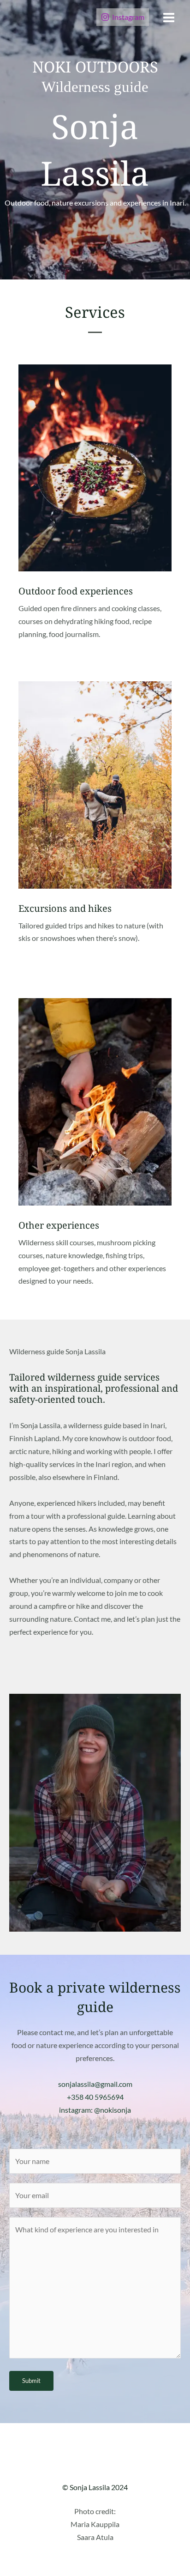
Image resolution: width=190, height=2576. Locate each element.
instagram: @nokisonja (95, 2110)
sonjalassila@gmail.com (95, 2084)
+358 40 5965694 (95, 2097)
